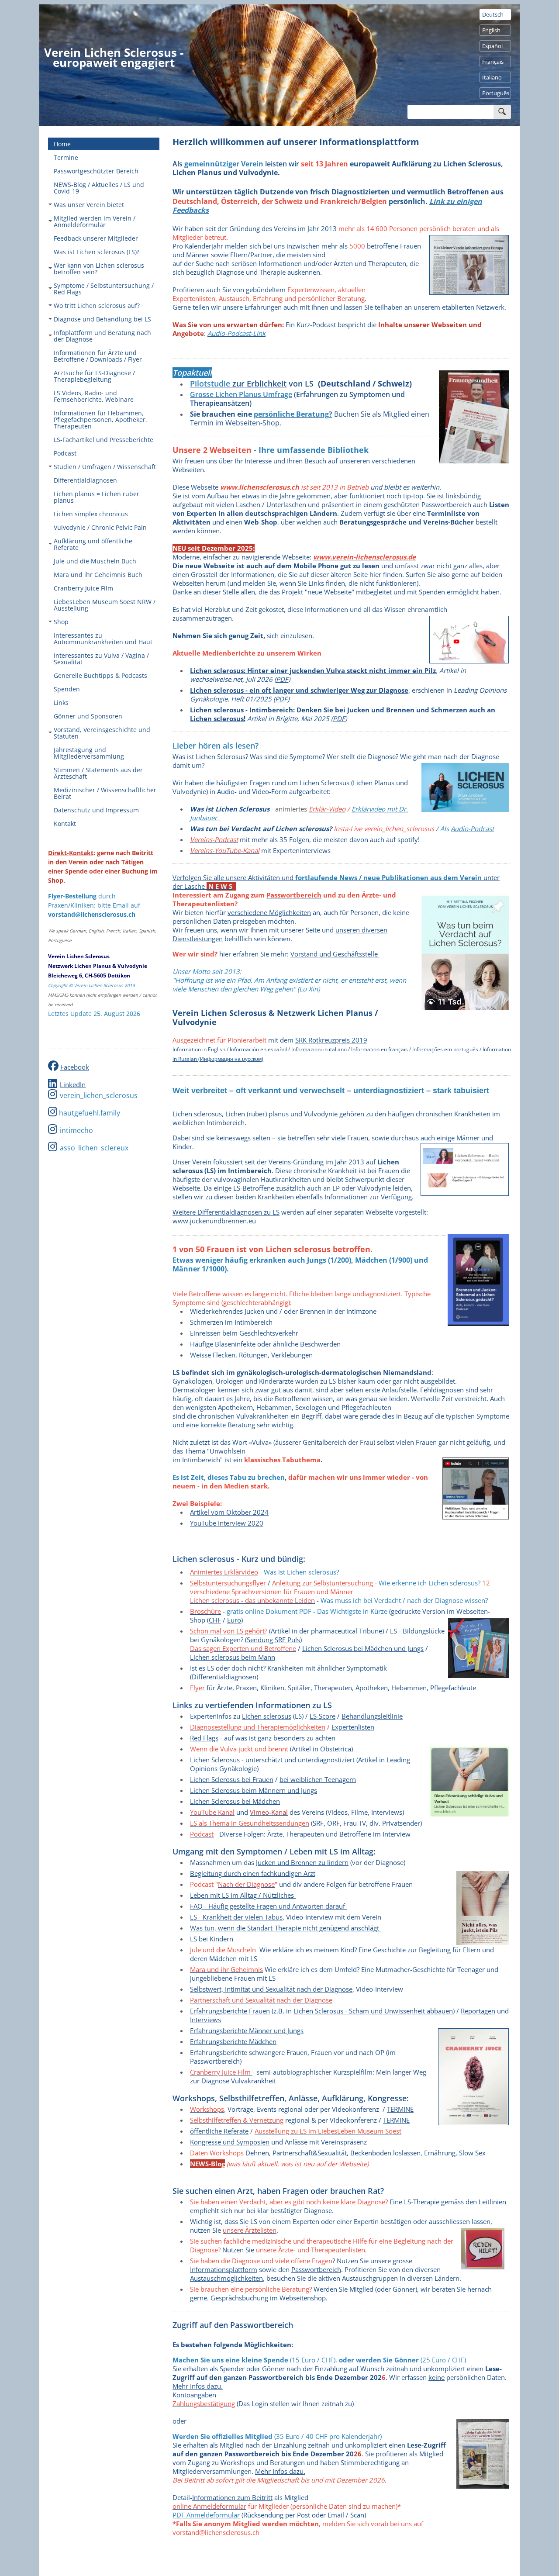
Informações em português (445, 1049)
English (491, 30)
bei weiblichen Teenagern (318, 1779)
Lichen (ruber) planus (257, 1114)
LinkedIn (73, 1084)
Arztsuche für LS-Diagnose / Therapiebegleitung (94, 376)
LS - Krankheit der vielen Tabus (236, 1917)
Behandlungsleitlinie (372, 1716)
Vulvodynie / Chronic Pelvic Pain (100, 527)
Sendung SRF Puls (273, 1640)
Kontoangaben (194, 2395)
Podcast (65, 453)
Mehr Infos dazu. (198, 2386)
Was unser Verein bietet (89, 205)
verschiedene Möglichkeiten (269, 912)
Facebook (75, 1067)
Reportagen (478, 2011)
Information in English (199, 1049)
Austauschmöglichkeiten (226, 2278)
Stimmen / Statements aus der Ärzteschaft (98, 773)
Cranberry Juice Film (83, 588)
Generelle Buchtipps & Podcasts (100, 675)
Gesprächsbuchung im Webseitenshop (268, 2298)
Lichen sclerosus (267, 1716)
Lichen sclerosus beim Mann (233, 1657)
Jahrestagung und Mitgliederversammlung (89, 753)
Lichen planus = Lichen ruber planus (97, 497)
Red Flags (204, 1738)
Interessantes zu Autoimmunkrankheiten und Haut (103, 639)
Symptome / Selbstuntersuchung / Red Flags (104, 289)
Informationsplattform (224, 2269)
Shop (61, 622)
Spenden (67, 689)
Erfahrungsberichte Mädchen (233, 2041)
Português (496, 93)
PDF (282, 679)
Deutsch (493, 14)
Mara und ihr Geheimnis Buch (98, 575)
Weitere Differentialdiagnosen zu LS (226, 1212)
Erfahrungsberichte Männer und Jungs (247, 2030)
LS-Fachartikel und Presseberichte (104, 440)
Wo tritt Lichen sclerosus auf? (97, 306)
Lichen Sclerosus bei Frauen (232, 1779)
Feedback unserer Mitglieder (96, 238)
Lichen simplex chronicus (91, 514)
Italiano (492, 77)
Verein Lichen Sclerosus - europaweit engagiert (114, 57)
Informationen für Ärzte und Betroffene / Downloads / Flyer (98, 356)
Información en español (258, 1049)
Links (61, 703)
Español (492, 46)
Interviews (205, 2020)
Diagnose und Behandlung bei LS (102, 319)
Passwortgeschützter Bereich (96, 171)
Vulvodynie (321, 1114)
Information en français (380, 1049)
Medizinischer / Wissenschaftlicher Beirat (105, 793)
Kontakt (65, 824)
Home (62, 144)
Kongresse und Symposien (230, 2142)
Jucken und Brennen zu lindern (302, 1862)
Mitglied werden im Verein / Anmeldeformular (95, 221)
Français (493, 62)
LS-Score (323, 1716)
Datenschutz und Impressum (96, 810)
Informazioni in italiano (319, 1049)
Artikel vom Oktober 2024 (229, 1512)
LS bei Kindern (212, 1939)
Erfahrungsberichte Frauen (230, 2011)
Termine (66, 157)
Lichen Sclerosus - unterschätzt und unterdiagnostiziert (272, 1760)
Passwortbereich (316, 2269)
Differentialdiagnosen (85, 480)
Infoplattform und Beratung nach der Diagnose (102, 336)
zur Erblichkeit (258, 383)
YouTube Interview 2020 (227, 1523)
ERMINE (396, 2120)
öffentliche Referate (219, 2131)
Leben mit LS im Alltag (223, 1895)
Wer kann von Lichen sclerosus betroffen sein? (99, 269)
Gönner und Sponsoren (88, 716)
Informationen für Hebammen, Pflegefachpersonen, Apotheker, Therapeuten (100, 420)
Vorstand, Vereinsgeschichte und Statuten (102, 733)
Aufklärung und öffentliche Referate (93, 544)
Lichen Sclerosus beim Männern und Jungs (254, 1790)
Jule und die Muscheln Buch (95, 561)
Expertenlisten (353, 1727)
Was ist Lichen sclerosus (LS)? (97, 252)
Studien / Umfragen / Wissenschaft (105, 467)
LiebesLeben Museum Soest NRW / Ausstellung (105, 605)
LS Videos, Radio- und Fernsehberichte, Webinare (94, 396)
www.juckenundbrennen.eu (214, 1221)
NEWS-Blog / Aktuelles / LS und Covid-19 (99, 188)
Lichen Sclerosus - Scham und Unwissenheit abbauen (373, 2011)
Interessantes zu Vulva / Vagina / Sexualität (101, 659)
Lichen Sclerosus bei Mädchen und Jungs (363, 1648)
